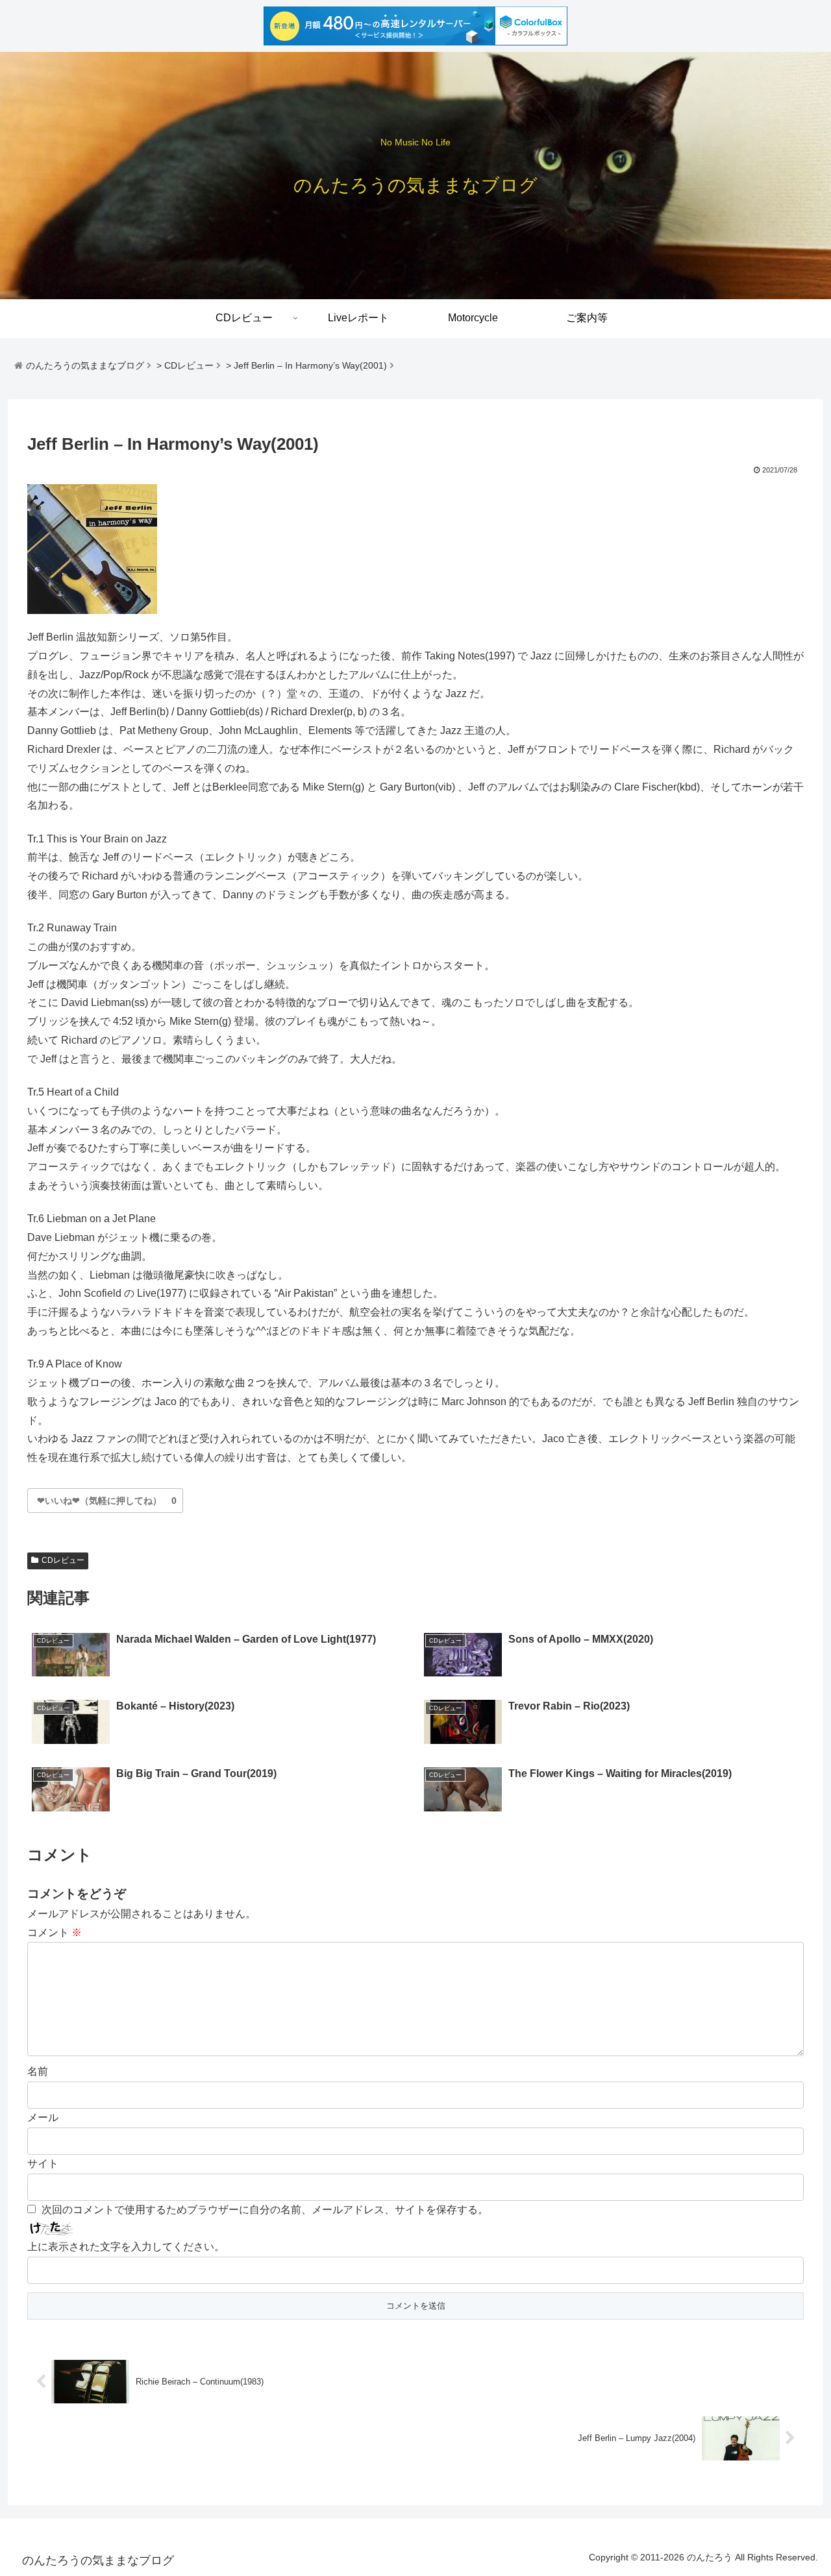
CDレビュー (63, 1560)
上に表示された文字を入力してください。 (126, 2247)
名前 (38, 2071)
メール (43, 2117)
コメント (55, 1932)
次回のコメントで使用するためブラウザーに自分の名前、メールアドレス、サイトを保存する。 (265, 2210)
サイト (43, 2164)
